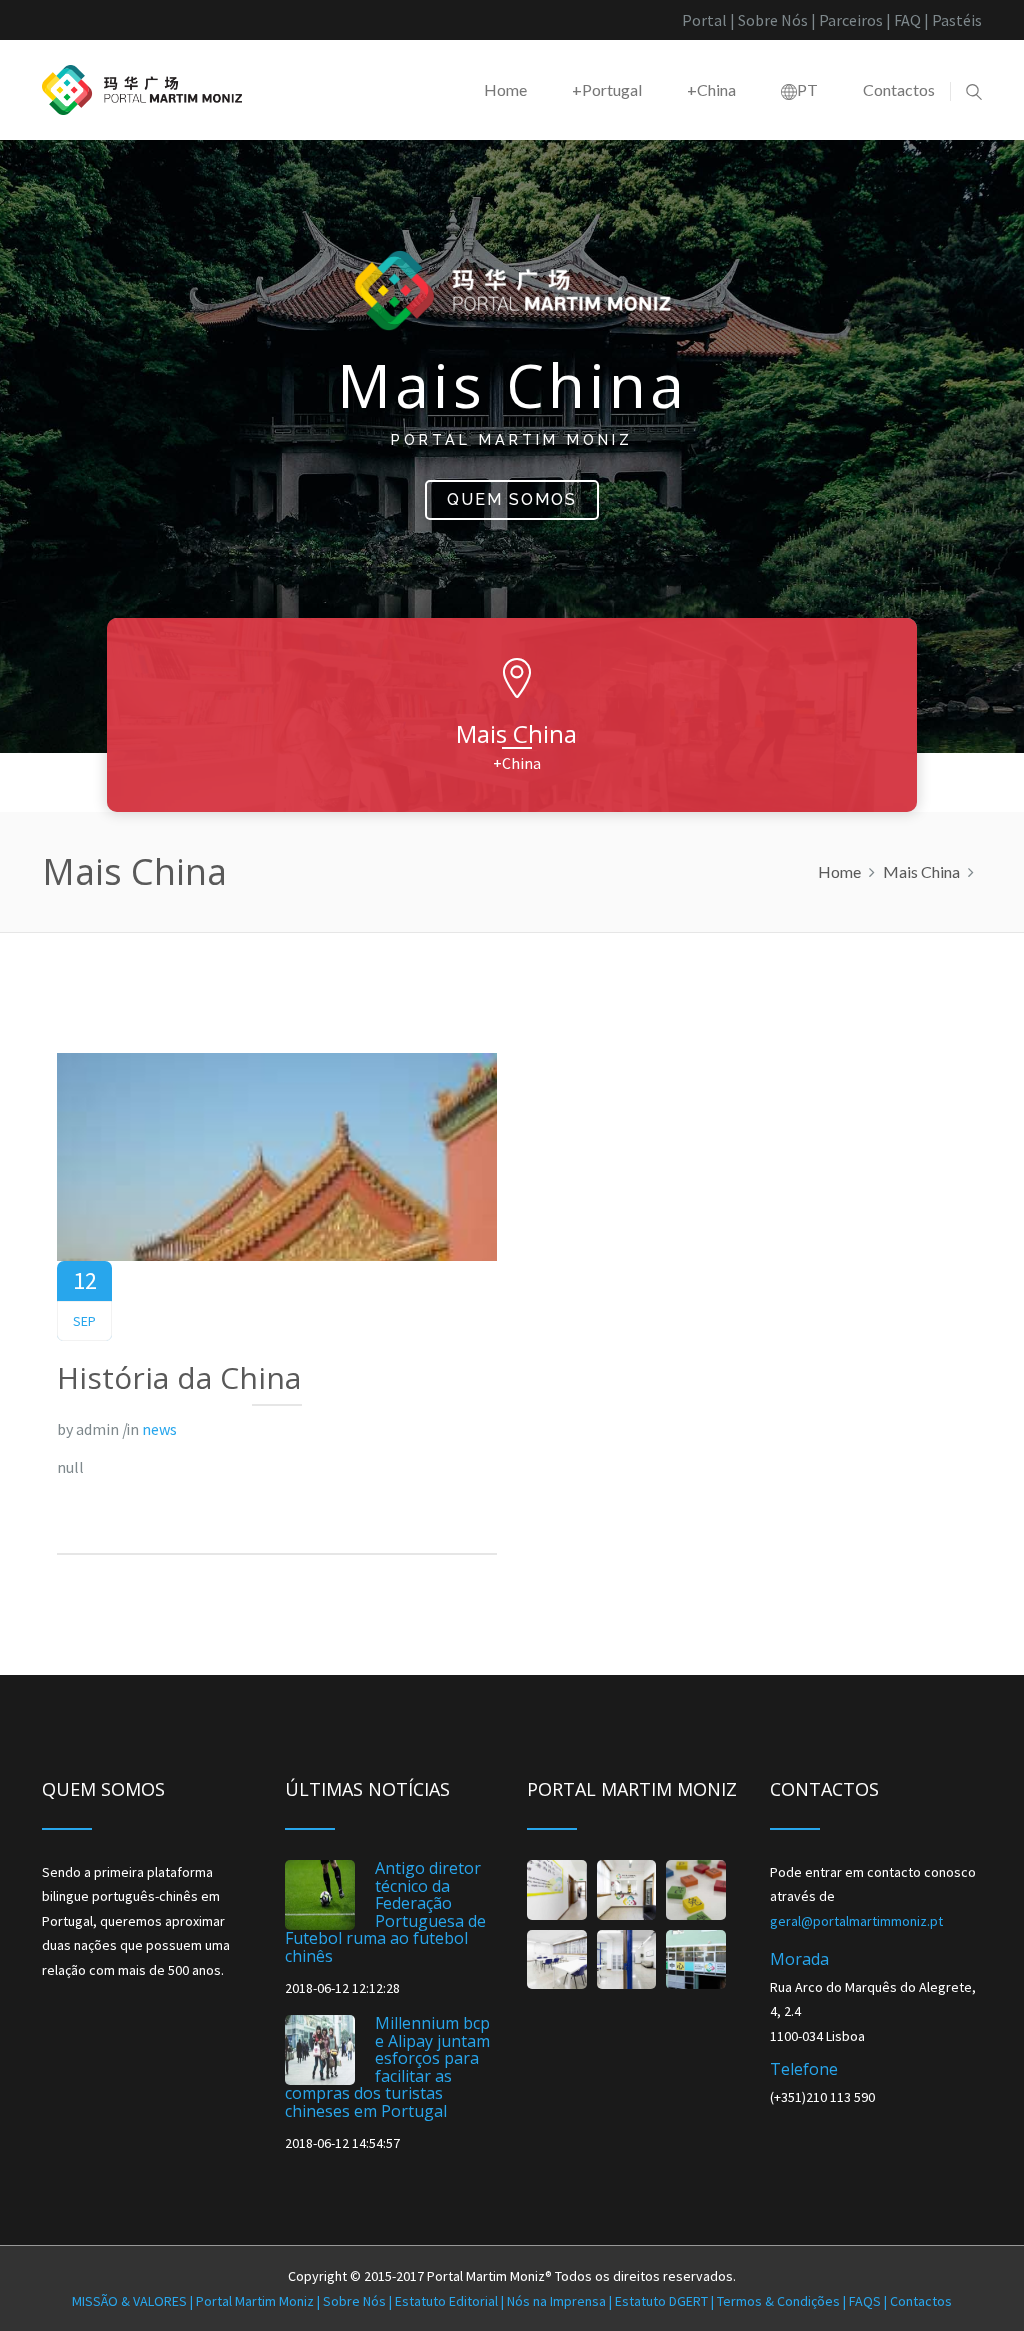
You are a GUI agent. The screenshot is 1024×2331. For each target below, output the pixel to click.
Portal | (708, 20)
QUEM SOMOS (512, 499)
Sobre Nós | (778, 20)
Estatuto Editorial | (451, 2301)
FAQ (907, 20)
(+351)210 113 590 (822, 2097)
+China (711, 89)
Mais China (921, 871)
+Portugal (607, 89)
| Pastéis (953, 20)
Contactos (899, 89)
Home (505, 89)
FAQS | (869, 2301)
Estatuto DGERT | (666, 2301)
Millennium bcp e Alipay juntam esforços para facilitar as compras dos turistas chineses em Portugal (387, 2067)
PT (807, 89)
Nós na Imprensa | (561, 2301)
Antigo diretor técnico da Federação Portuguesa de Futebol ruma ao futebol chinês (385, 1912)
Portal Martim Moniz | (197, 2301)
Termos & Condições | (783, 2301)
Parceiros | (856, 20)
